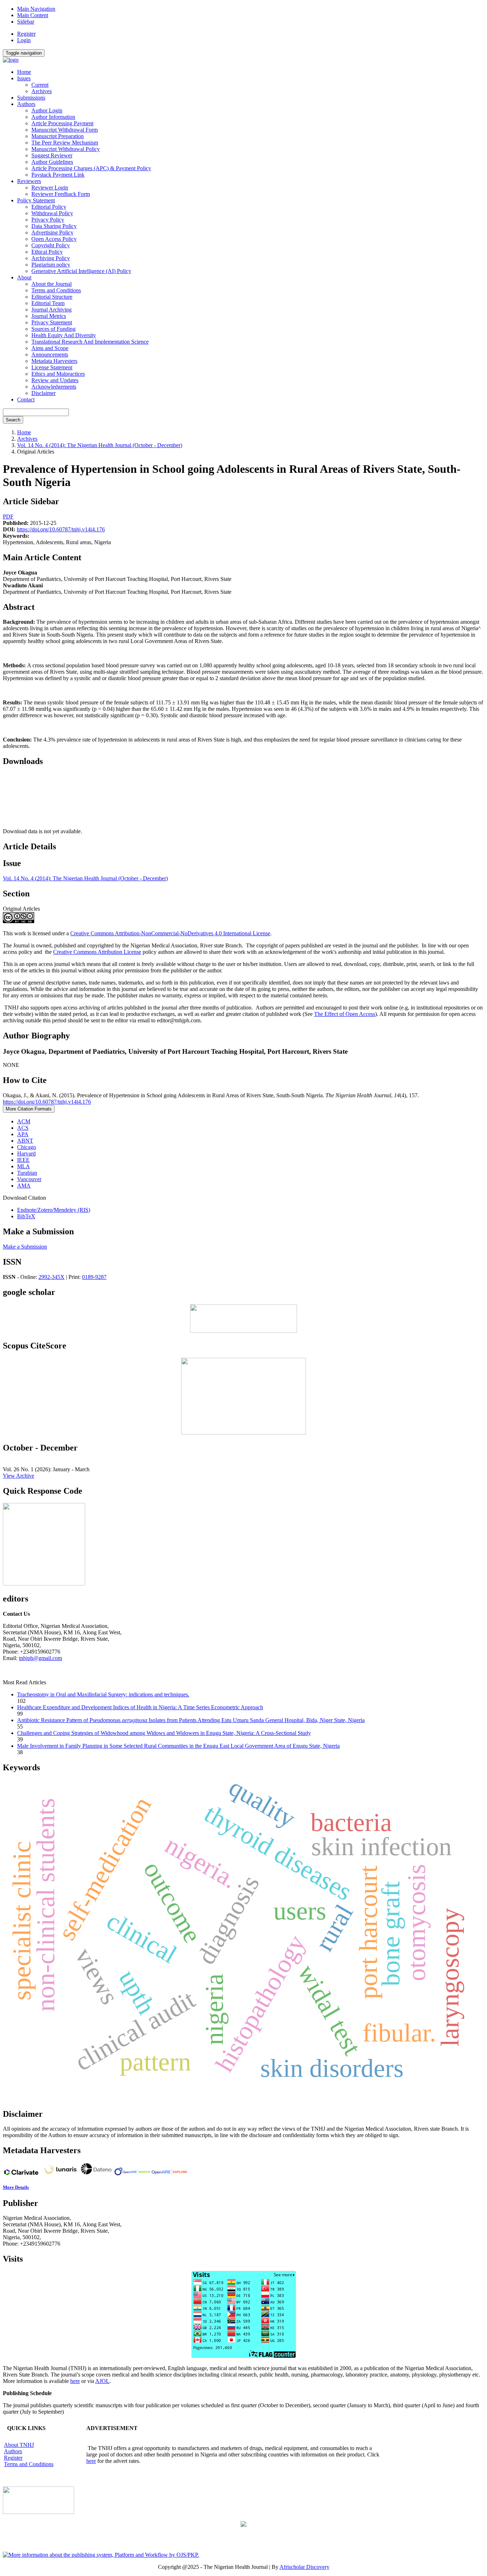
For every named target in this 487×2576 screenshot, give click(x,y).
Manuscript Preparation (58, 136)
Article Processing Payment (62, 123)
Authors (13, 2451)
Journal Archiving (52, 310)
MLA (24, 1166)
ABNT (25, 1141)
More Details (16, 2187)
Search (13, 420)
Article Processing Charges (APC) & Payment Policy (91, 168)
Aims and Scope (50, 348)
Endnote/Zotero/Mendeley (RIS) (54, 1210)
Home (24, 72)
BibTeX (26, 1216)
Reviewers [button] (29, 181)
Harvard (26, 1153)
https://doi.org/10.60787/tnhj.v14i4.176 (61, 529)
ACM (24, 1121)
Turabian (27, 1173)
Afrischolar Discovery (304, 2567)
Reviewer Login (50, 188)
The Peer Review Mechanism (65, 143)
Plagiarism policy (51, 265)
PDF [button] (8, 517)
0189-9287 (94, 1277)
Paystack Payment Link (58, 175)
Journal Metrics (49, 316)
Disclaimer (43, 393)
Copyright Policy (51, 245)
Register (26, 34)
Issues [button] (24, 78)
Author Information (53, 117)
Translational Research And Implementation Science (90, 342)
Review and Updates (55, 380)
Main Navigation (36, 9)
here (75, 2381)
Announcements (50, 355)
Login (24, 40)
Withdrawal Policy (52, 213)
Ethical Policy (47, 252)
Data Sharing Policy (54, 226)
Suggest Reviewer (52, 155)
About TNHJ (19, 2445)
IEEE (23, 1160)
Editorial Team (48, 303)
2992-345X (52, 1277)
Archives (42, 91)
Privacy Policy (48, 220)
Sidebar (26, 22)
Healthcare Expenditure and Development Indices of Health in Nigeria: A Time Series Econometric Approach (140, 1707)
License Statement (52, 367)
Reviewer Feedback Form (61, 194)
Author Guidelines (52, 162)
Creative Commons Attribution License (97, 952)
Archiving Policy (51, 258)
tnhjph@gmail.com (40, 1658)
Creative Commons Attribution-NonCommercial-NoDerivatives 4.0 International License (170, 933)
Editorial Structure (52, 297)
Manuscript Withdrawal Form (65, 130)
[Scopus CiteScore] (243, 1433)
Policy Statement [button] (36, 200)
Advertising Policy (52, 232)
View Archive (19, 1476)
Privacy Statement (52, 322)
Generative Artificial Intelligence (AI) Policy (81, 271)
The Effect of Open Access (345, 1014)
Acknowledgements (54, 387)
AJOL (102, 2381)
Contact (26, 399)
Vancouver (29, 1179)
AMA (24, 1186)
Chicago (27, 1147)
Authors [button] (26, 104)
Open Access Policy (54, 239)
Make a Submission (25, 1247)
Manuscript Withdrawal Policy (66, 149)
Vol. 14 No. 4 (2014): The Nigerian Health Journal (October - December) (100, 445)
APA (23, 1134)
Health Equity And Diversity (64, 335)
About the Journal (52, 284)
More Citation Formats (29, 1109)
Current (40, 85)
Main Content (33, 15)
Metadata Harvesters (54, 361)
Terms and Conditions (56, 290)
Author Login (47, 110)
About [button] (24, 277)
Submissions (31, 98)
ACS (23, 1128)
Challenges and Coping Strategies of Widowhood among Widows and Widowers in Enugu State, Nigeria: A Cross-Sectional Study (164, 1733)
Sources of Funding (53, 329)
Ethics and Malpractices (58, 374)
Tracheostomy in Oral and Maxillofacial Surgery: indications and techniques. (103, 1694)
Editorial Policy (49, 207)
